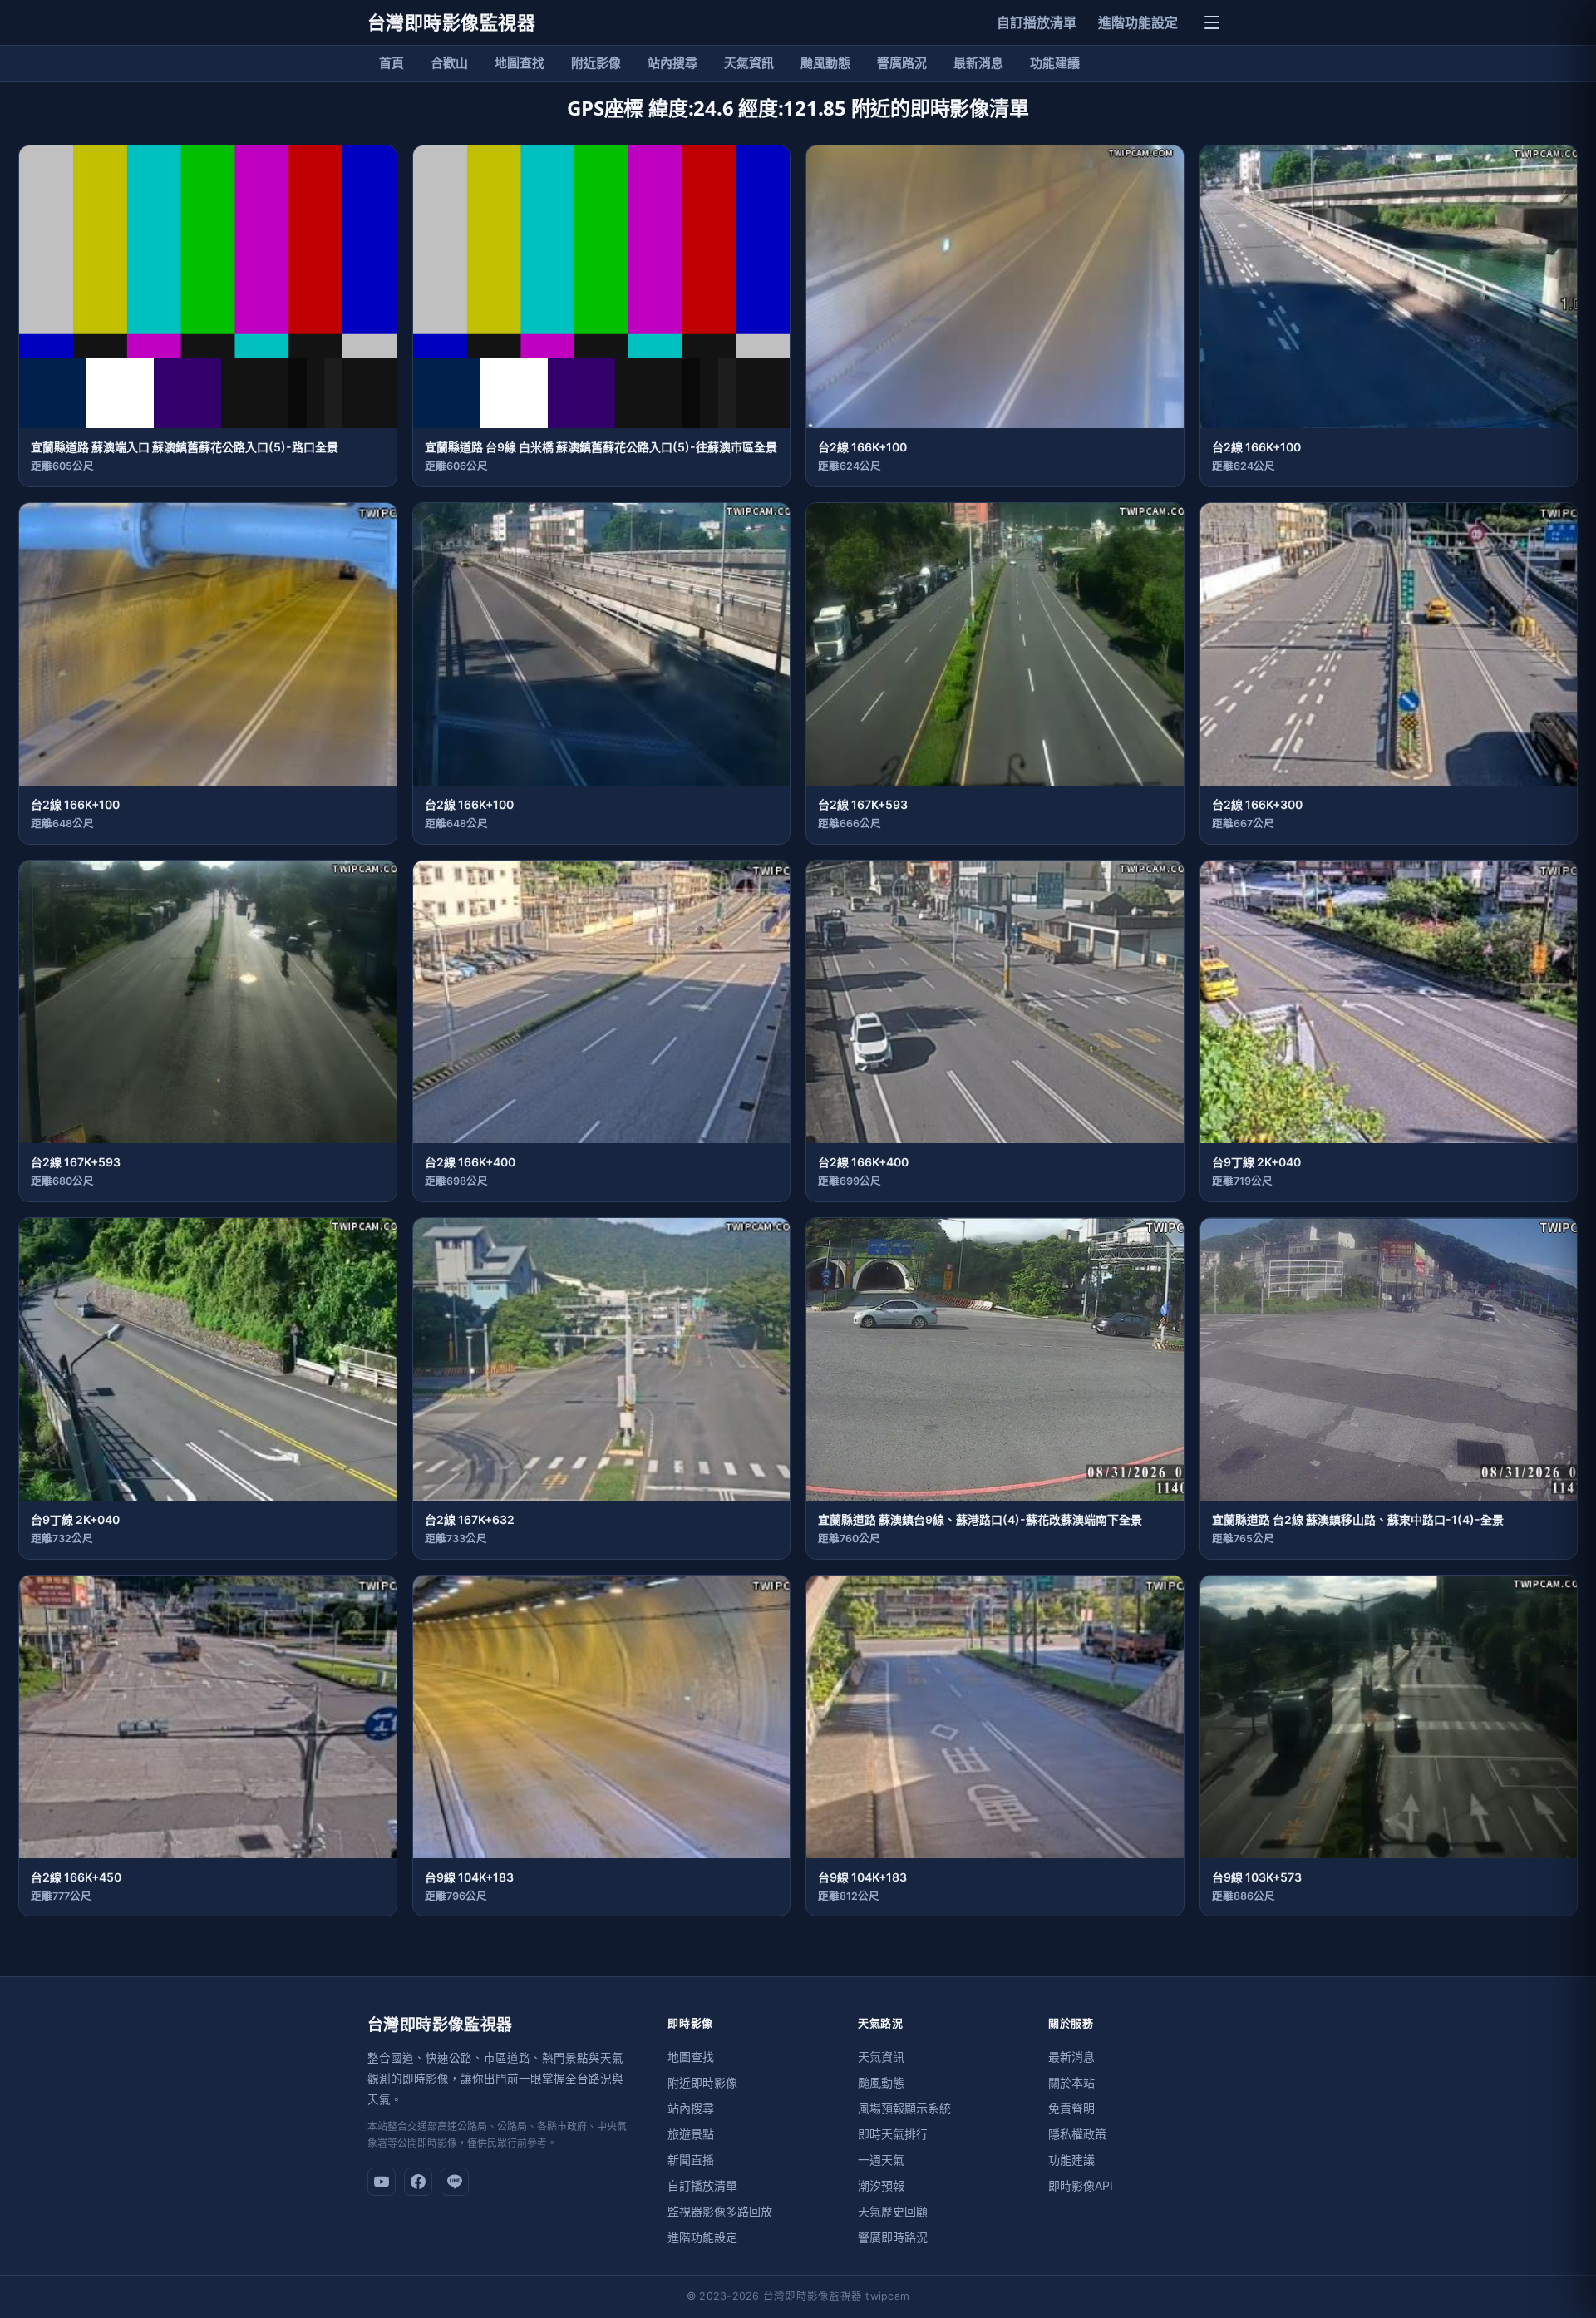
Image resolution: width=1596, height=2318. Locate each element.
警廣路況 (902, 63)
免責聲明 (1071, 2108)
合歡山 (449, 63)
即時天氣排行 (893, 2134)
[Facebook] (418, 2182)
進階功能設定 (1138, 22)
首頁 (392, 63)
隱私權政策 (1077, 2134)
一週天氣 (881, 2160)
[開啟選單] (1212, 22)
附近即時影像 (702, 2082)
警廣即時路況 (893, 2237)
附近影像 (596, 63)
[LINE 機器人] (455, 2182)
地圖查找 (520, 63)
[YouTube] (382, 2182)
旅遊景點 (691, 2134)
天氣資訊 (749, 63)
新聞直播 (691, 2160)
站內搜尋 (672, 63)
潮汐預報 (881, 2185)
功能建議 (1055, 63)
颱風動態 (825, 63)
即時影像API (1081, 2185)
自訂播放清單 (1037, 22)
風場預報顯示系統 (904, 2108)
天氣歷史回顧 (893, 2211)
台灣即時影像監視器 (451, 22)
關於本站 (1071, 2082)
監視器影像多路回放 (720, 2211)
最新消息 (978, 63)
